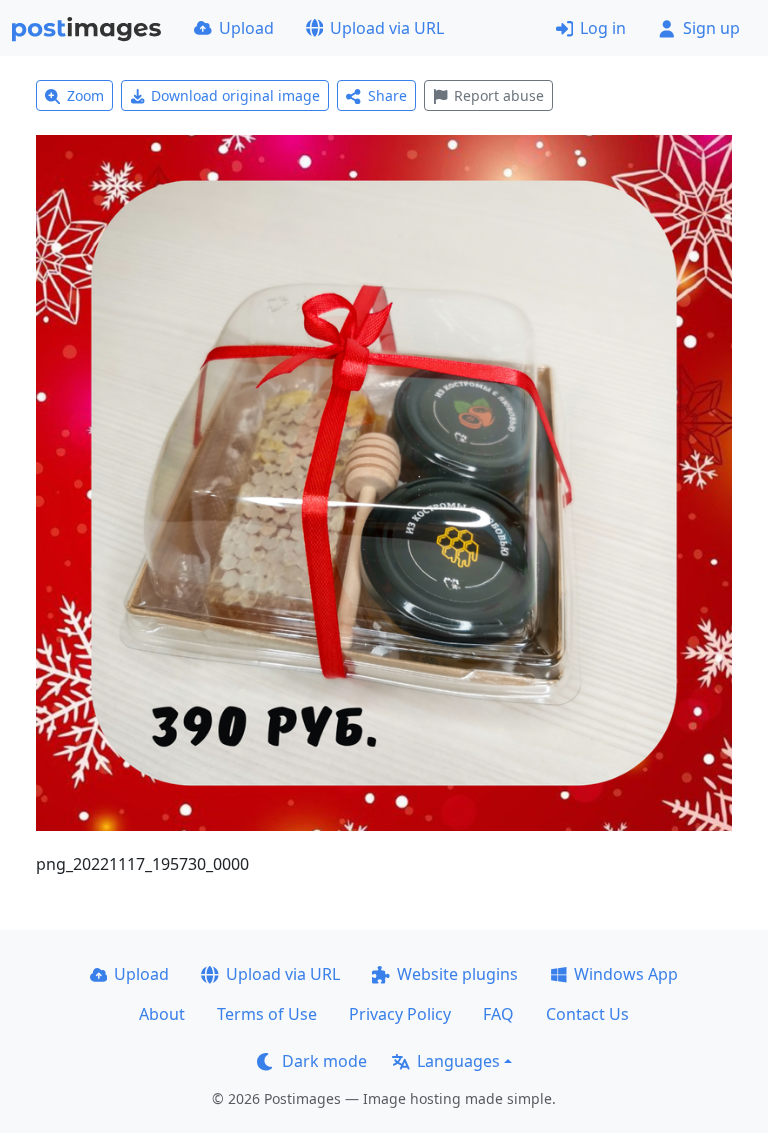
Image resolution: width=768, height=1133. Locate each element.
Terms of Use (267, 1014)
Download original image (235, 95)
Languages (458, 1061)
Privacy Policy (400, 1014)
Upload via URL (387, 28)
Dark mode (324, 1061)
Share (387, 95)
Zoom (85, 95)
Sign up (711, 28)
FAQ (498, 1014)
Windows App (626, 974)
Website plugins (457, 974)
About (162, 1014)
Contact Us (587, 1014)
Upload (246, 28)
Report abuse (499, 95)
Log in (603, 28)
